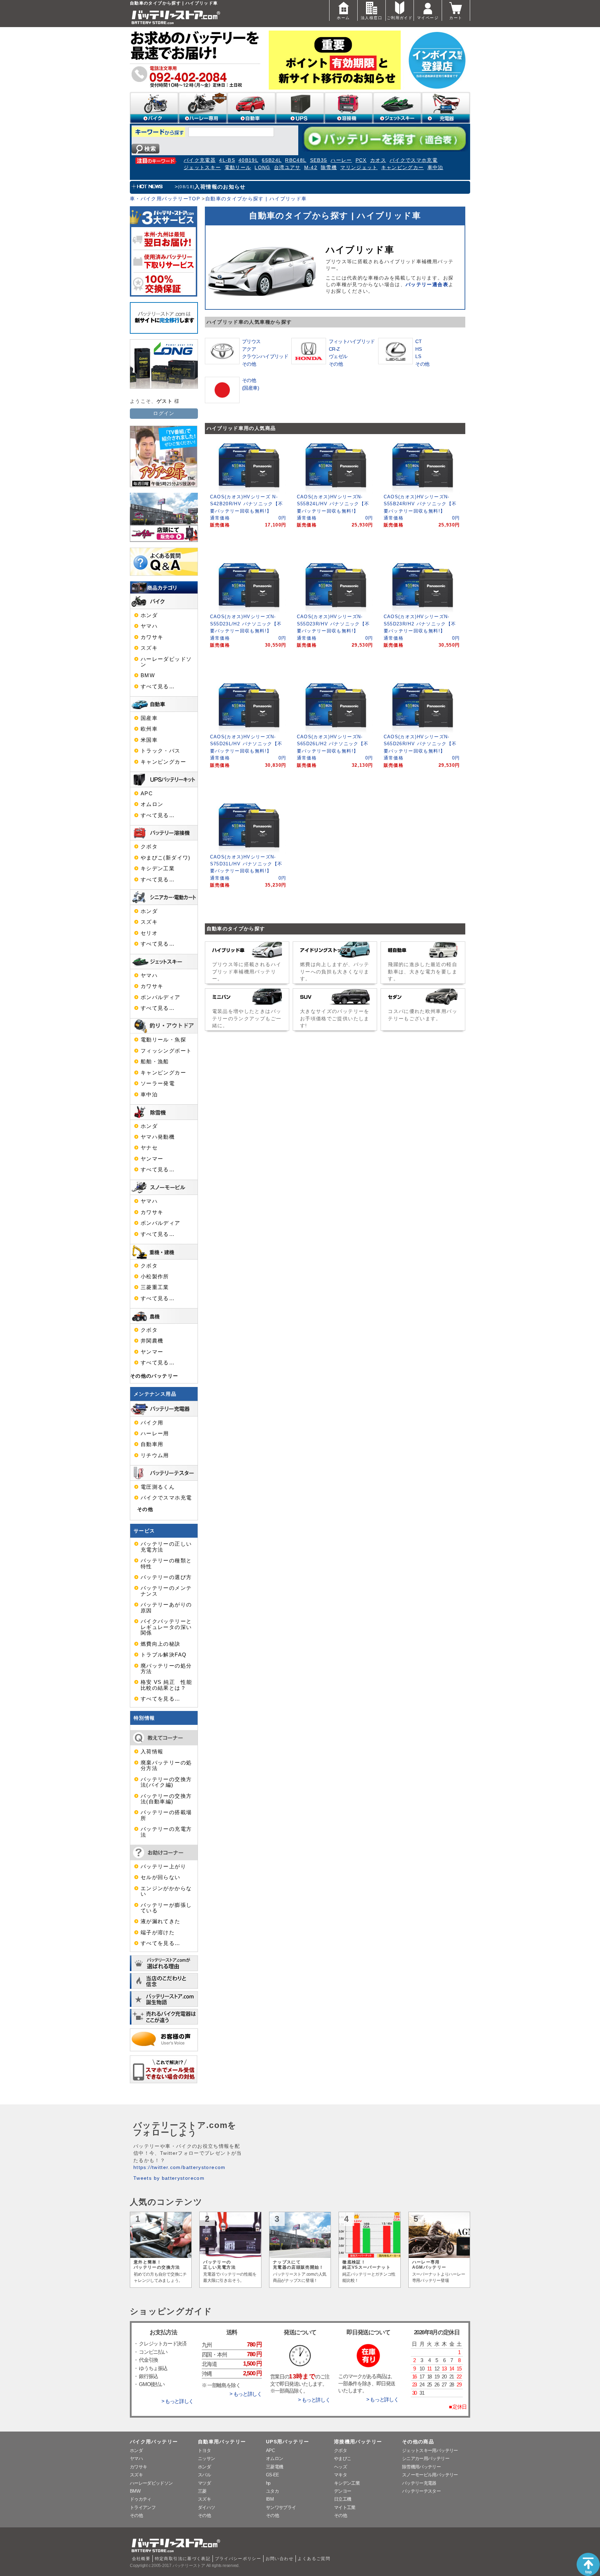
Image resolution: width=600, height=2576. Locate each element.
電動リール (238, 168)
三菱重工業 (155, 1287)
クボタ (149, 847)
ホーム (343, 18)
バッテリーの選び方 (166, 1577)
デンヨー (343, 2491)
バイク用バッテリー (154, 2442)
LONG (262, 168)
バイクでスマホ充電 (414, 160)
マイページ (428, 18)
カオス (378, 160)
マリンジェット (359, 168)
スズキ (149, 648)
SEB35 (319, 160)
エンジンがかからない (166, 1891)
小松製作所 (155, 1277)
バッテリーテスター (421, 2491)
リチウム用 (155, 1455)
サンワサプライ (281, 2507)
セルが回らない (161, 1877)
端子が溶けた (158, 1933)
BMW (148, 675)
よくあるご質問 (314, 2559)
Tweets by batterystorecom (169, 2178)
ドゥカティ (141, 2499)
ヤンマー (152, 1159)
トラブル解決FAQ (164, 1655)
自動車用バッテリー (222, 2442)
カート (456, 18)
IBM (270, 2499)
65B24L (272, 160)
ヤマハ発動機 (158, 1137)
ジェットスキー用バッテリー (430, 2450)
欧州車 (149, 729)
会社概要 (141, 2559)
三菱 (202, 2491)
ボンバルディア (161, 997)
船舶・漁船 (155, 1062)
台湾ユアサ (287, 168)
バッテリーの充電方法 (166, 1832)
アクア (249, 349)
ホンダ (149, 615)
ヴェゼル (338, 356)
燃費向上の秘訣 (161, 1644)
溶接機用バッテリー (358, 2442)
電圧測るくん (158, 1487)
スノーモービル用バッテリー (430, 2475)
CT (418, 341)
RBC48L (296, 160)
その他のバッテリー (154, 1376)
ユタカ (272, 2491)
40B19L (248, 160)
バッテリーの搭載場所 (166, 1815)
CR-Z (334, 349)
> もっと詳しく (177, 2401)
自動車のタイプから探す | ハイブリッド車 (256, 199)
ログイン (164, 413)
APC (147, 793)
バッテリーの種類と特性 (166, 1563)
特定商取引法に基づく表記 (183, 2559)
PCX (361, 160)
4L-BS (227, 160)
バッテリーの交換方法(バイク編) (166, 1782)
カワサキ (152, 637)
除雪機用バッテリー (421, 2467)
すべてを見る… (161, 1699)
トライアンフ (143, 2507)
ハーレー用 (155, 1434)
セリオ (149, 933)
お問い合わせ (280, 2559)
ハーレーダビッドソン (166, 662)
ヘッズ (340, 2467)
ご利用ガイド (400, 18)
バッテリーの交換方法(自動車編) (166, 1799)
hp (268, 2483)
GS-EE (273, 2475)
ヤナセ (149, 1148)
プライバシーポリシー (238, 2559)
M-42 (311, 168)
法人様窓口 (372, 18)
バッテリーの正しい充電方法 (166, 1547)
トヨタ (204, 2450)
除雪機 (329, 168)
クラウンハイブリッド (265, 356)
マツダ (204, 2483)
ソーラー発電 (158, 1083)
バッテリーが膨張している (166, 1908)
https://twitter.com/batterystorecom (180, 2167)
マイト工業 (345, 2507)
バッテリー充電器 (419, 2483)
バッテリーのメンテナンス (166, 1591)
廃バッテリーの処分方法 (166, 1669)
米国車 (149, 740)
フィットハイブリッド (352, 341)
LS (418, 356)
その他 (249, 364)
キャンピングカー (403, 168)
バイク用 (152, 1423)
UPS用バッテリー (287, 2442)
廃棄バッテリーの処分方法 (166, 1765)
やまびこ (343, 2458)
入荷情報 (152, 1752)
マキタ (340, 2475)
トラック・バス (161, 751)
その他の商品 (418, 2442)
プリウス (251, 341)
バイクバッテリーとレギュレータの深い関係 (166, 1627)
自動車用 (152, 1444)
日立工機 (343, 2499)
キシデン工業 (158, 869)
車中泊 (435, 168)
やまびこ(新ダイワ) (166, 858)
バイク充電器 (200, 160)
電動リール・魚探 (163, 1040)
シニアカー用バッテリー (426, 2458)
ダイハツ (206, 2507)
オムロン (152, 804)
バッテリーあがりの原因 (166, 1607)
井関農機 (152, 1341)
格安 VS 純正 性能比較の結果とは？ (166, 1685)
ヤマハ (149, 626)
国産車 (149, 718)
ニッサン (206, 2458)
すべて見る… (158, 687)
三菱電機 (274, 2467)
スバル (204, 2475)
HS (418, 349)
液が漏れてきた (161, 1921)
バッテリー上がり (163, 1867)
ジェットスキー (202, 168)
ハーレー (341, 160)
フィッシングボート (166, 1051)
